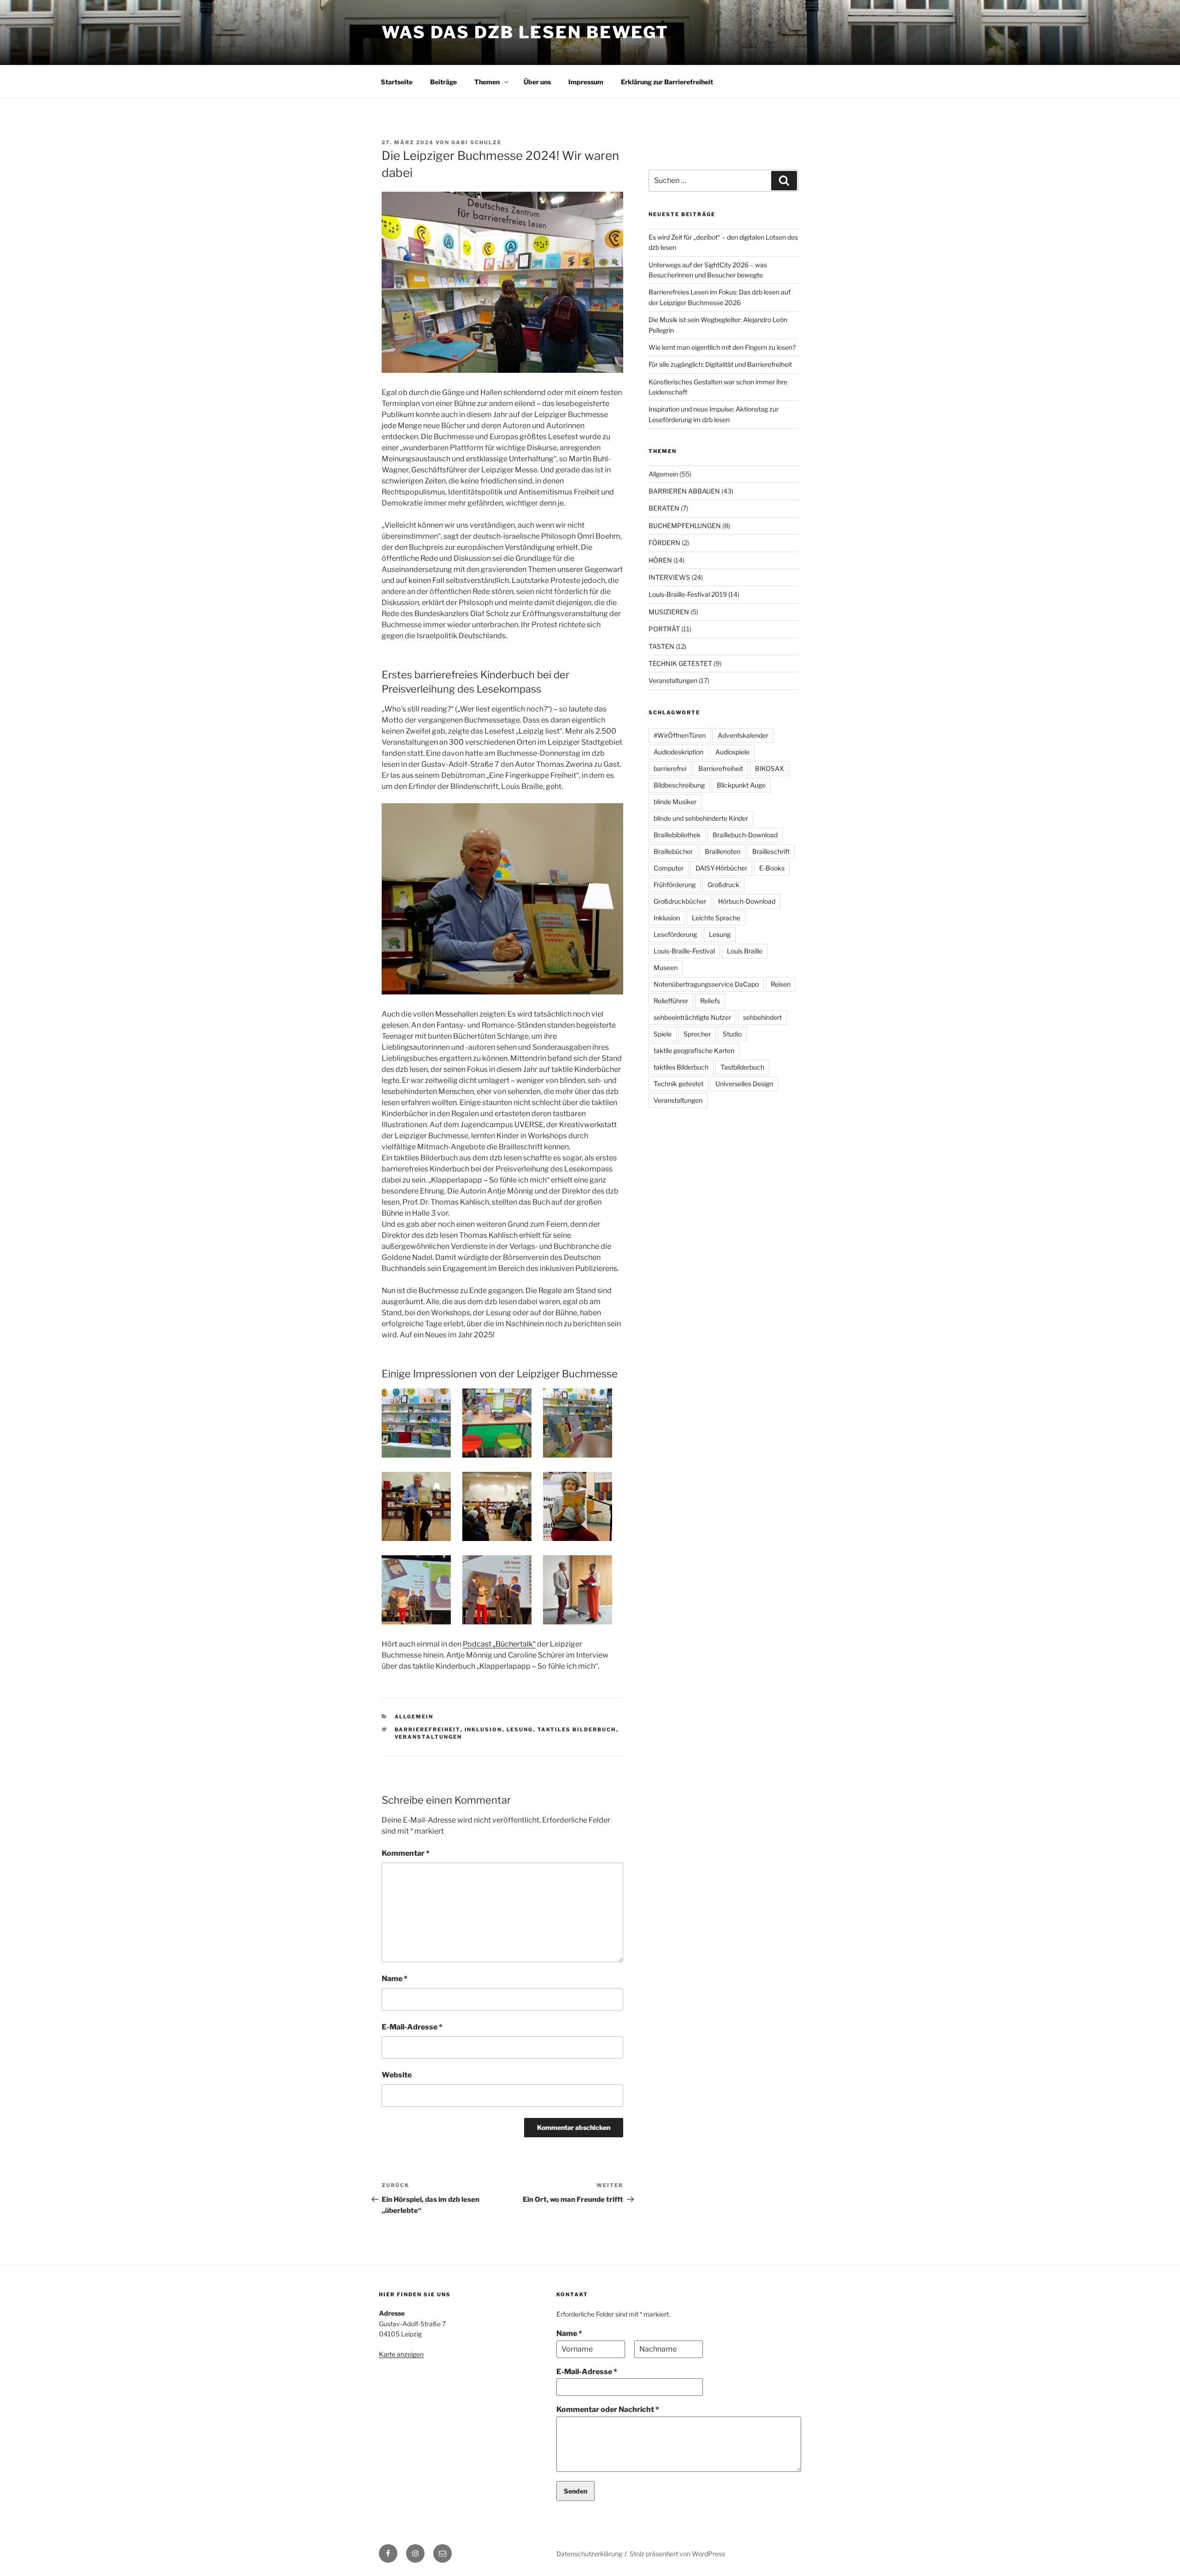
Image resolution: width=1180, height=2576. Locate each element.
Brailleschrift (771, 851)
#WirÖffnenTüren (680, 735)
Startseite (397, 82)
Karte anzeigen (401, 2354)
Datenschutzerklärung (589, 2554)
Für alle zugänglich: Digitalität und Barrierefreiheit (720, 364)
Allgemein (414, 1717)
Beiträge (443, 82)
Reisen (781, 984)
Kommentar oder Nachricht (608, 2409)
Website (397, 2075)
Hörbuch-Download (747, 901)
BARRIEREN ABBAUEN (684, 491)
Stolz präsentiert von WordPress (677, 2554)
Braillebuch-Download (745, 835)
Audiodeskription (678, 752)
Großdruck (723, 885)
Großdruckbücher (680, 901)
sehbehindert (762, 1017)
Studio (732, 1034)
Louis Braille (745, 951)
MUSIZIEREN (669, 612)
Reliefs (710, 1001)
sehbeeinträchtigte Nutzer (692, 1017)
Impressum (586, 82)
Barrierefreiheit (428, 1729)
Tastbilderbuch (742, 1067)
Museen (666, 967)
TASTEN (661, 646)
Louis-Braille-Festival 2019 (688, 594)
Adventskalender (743, 735)
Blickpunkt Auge (741, 785)
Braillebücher (673, 851)
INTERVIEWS (669, 577)
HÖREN (660, 560)
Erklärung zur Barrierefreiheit (667, 82)
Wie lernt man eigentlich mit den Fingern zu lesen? (722, 347)
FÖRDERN (664, 543)
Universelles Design (744, 1084)
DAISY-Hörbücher (721, 868)
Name (395, 1979)
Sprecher (697, 1034)
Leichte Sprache (716, 918)
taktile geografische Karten (694, 1050)
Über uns (537, 82)
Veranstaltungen (428, 1737)
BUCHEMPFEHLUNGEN (685, 526)
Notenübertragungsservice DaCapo (706, 984)
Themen (487, 82)
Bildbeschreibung (679, 785)
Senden (575, 2491)
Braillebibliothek (677, 835)
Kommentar (406, 1853)
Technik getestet (678, 1084)
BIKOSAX (770, 768)
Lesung (520, 1729)
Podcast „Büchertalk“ (499, 1644)
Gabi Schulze (476, 142)
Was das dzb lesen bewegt (525, 32)
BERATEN (664, 508)
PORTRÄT (664, 629)
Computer (669, 868)
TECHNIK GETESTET (680, 663)
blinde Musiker (675, 802)
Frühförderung (675, 885)
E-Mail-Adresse (412, 2027)
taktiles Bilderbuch (577, 1729)
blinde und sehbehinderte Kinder (701, 818)
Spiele (663, 1034)
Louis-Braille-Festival (684, 951)
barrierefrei (670, 768)
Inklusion (484, 1729)
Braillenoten (723, 851)
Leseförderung (675, 934)
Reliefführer (671, 1001)
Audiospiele (732, 752)
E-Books (772, 868)
